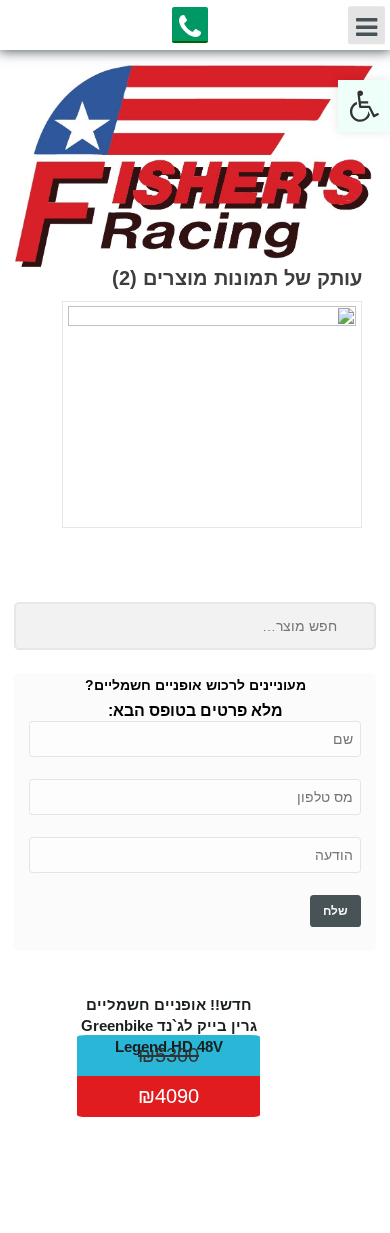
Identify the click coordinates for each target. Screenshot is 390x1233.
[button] (364, 106)
